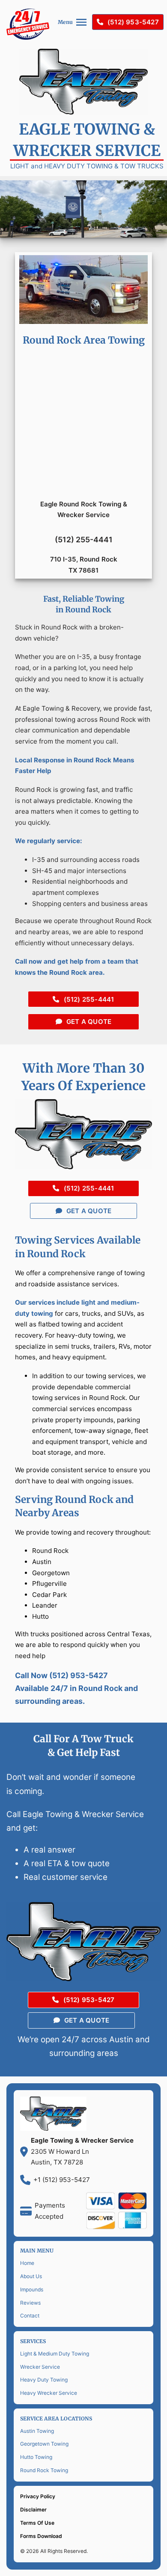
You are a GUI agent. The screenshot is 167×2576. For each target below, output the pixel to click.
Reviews (30, 2303)
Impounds (32, 2289)
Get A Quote (89, 1022)
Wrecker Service (40, 2367)
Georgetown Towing (44, 2444)
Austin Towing (37, 2431)
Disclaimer (33, 2510)
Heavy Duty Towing (44, 2380)
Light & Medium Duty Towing (55, 2354)
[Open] (81, 22)
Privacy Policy (38, 2496)
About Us (31, 2276)
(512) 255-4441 (89, 999)
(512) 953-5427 (133, 22)
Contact (30, 2316)
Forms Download (41, 2536)
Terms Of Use (37, 2523)
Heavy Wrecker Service (49, 2393)
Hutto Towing (36, 2457)
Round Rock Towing (44, 2470)
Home (27, 2263)
